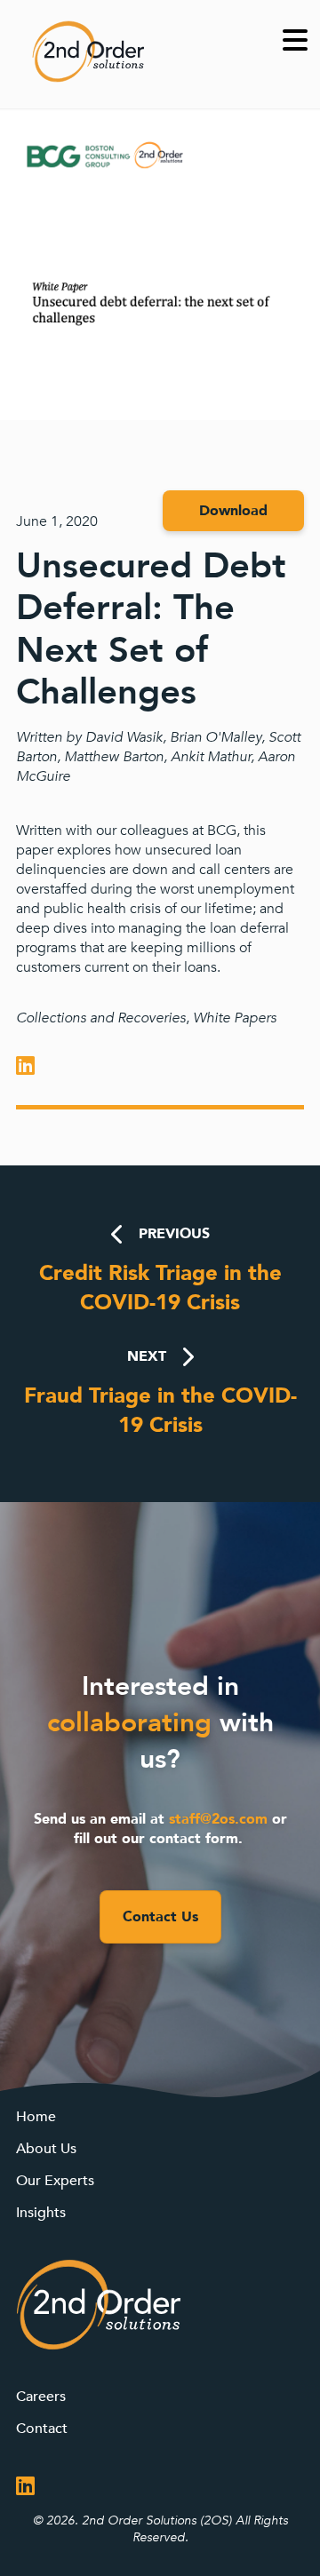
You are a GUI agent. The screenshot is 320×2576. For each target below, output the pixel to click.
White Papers (235, 1018)
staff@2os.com (218, 1819)
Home (36, 2117)
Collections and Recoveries (101, 1018)
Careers (41, 2397)
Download (233, 511)
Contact (42, 2429)
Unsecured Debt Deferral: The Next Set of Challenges (151, 629)
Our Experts (55, 2181)
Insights (41, 2213)
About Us (46, 2149)
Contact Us (160, 1917)
